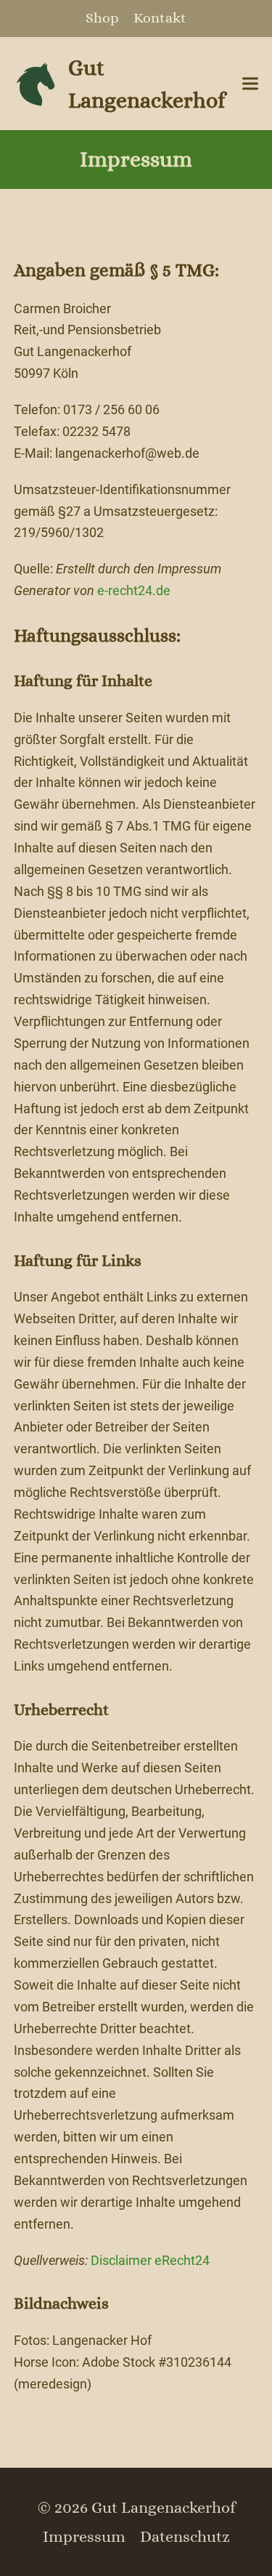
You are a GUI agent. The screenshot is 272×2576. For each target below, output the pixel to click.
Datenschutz (185, 2536)
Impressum (84, 2536)
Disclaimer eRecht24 (150, 2260)
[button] (250, 84)
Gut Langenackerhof (147, 84)
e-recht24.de (134, 590)
